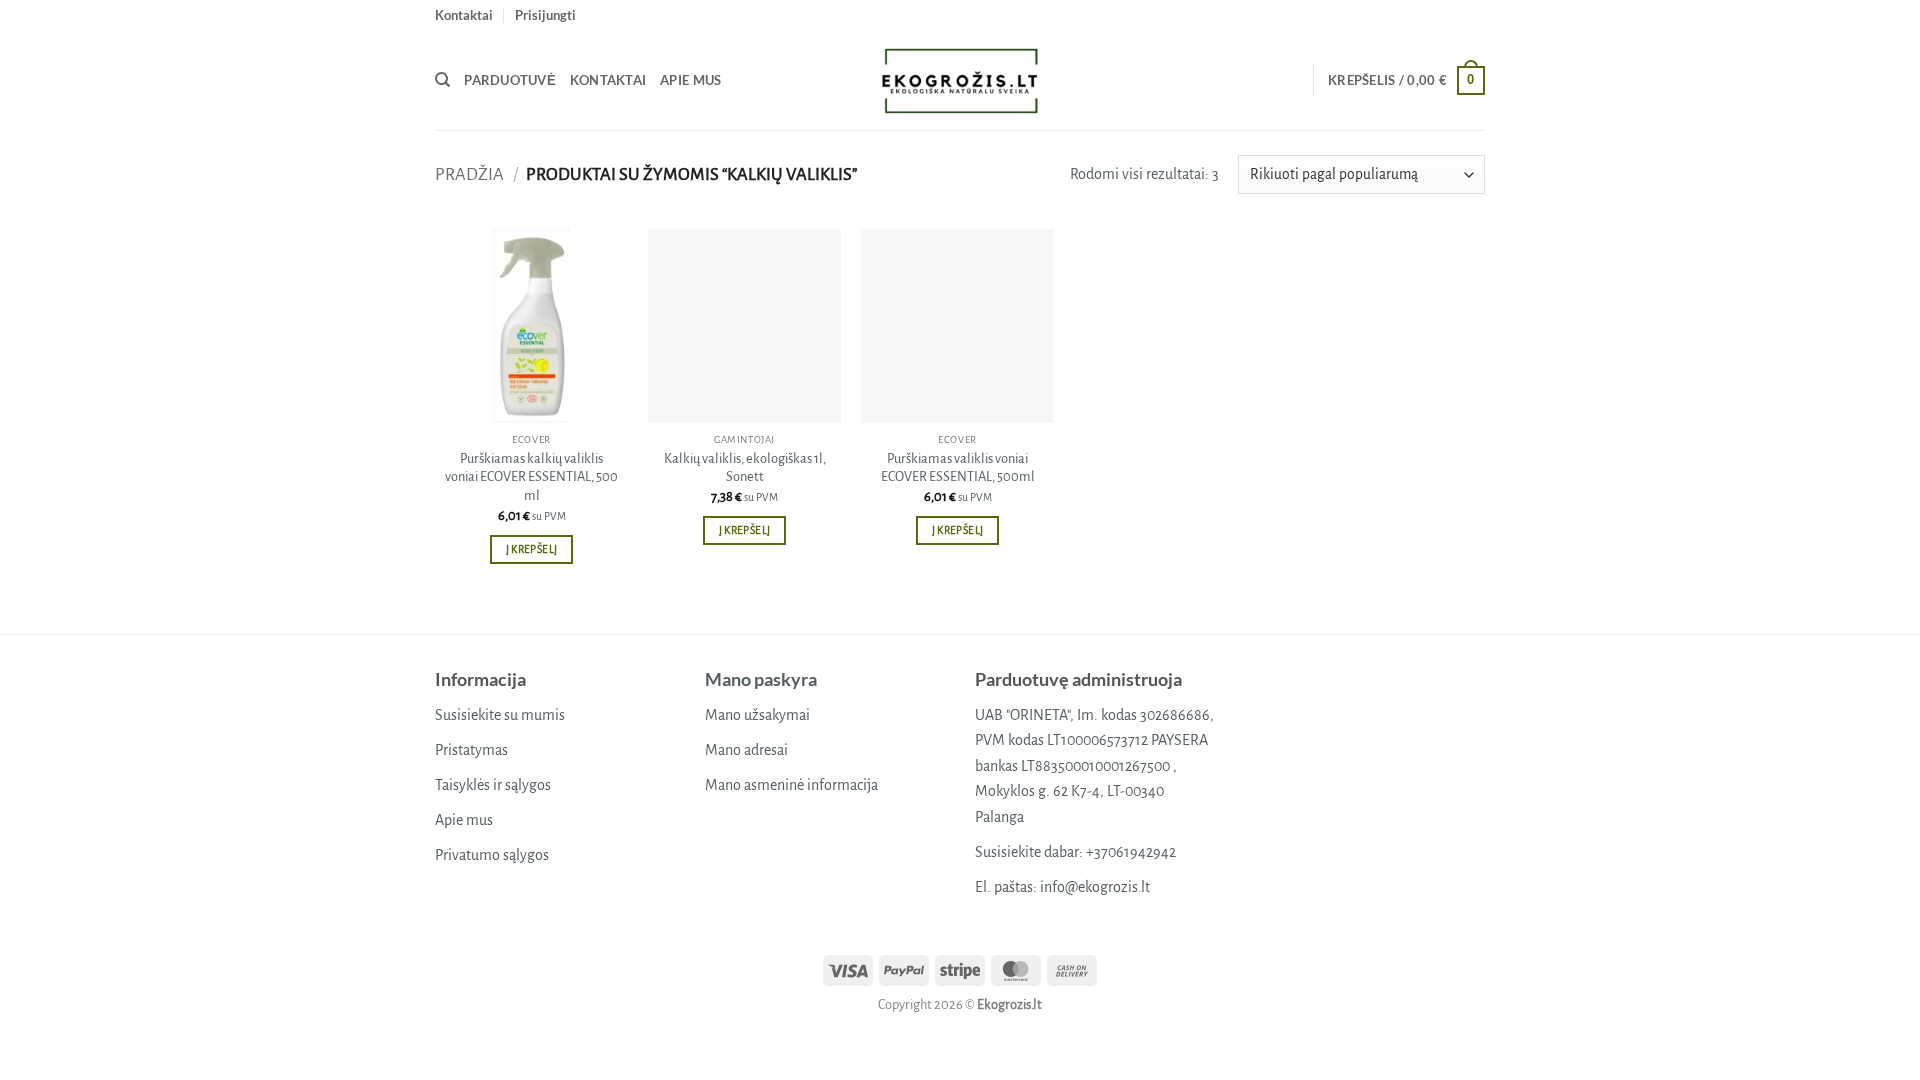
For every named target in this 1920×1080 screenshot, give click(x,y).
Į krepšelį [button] (531, 549)
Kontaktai (464, 15)
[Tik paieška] (442, 80)
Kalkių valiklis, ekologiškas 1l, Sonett (745, 468)
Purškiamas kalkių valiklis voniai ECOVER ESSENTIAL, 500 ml (531, 477)
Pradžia (469, 174)
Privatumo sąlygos (492, 855)
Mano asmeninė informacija (791, 785)
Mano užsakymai (757, 715)
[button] (545, 15)
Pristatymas (471, 750)
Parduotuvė (510, 80)
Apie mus (690, 80)
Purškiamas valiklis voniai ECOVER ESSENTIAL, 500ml (958, 468)
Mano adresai (746, 750)
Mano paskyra (761, 679)
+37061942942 (1131, 852)
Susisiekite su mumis (500, 715)
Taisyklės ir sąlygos (493, 785)
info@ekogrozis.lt (1095, 887)
